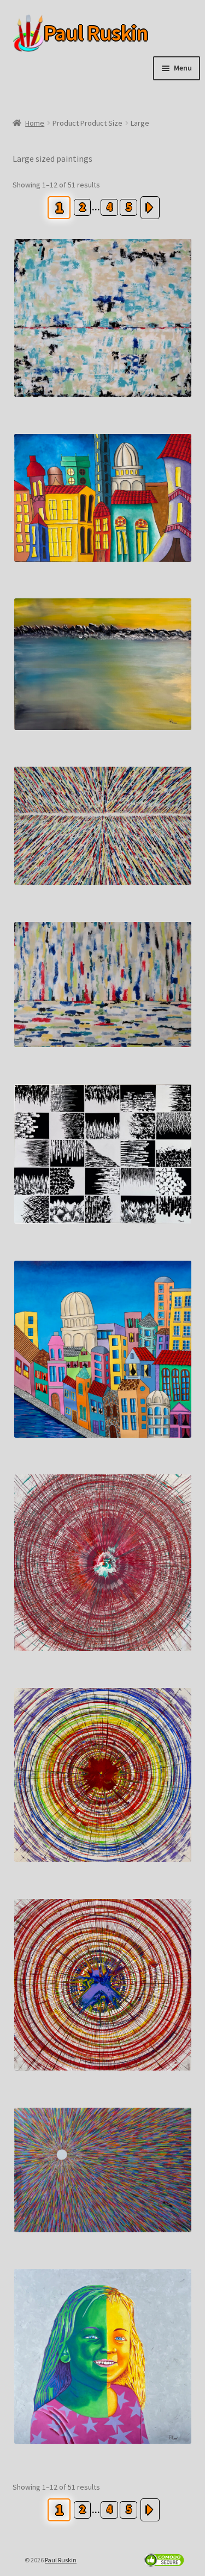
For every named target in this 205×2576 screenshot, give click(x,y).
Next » (150, 208)
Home (35, 123)
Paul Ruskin (79, 33)
